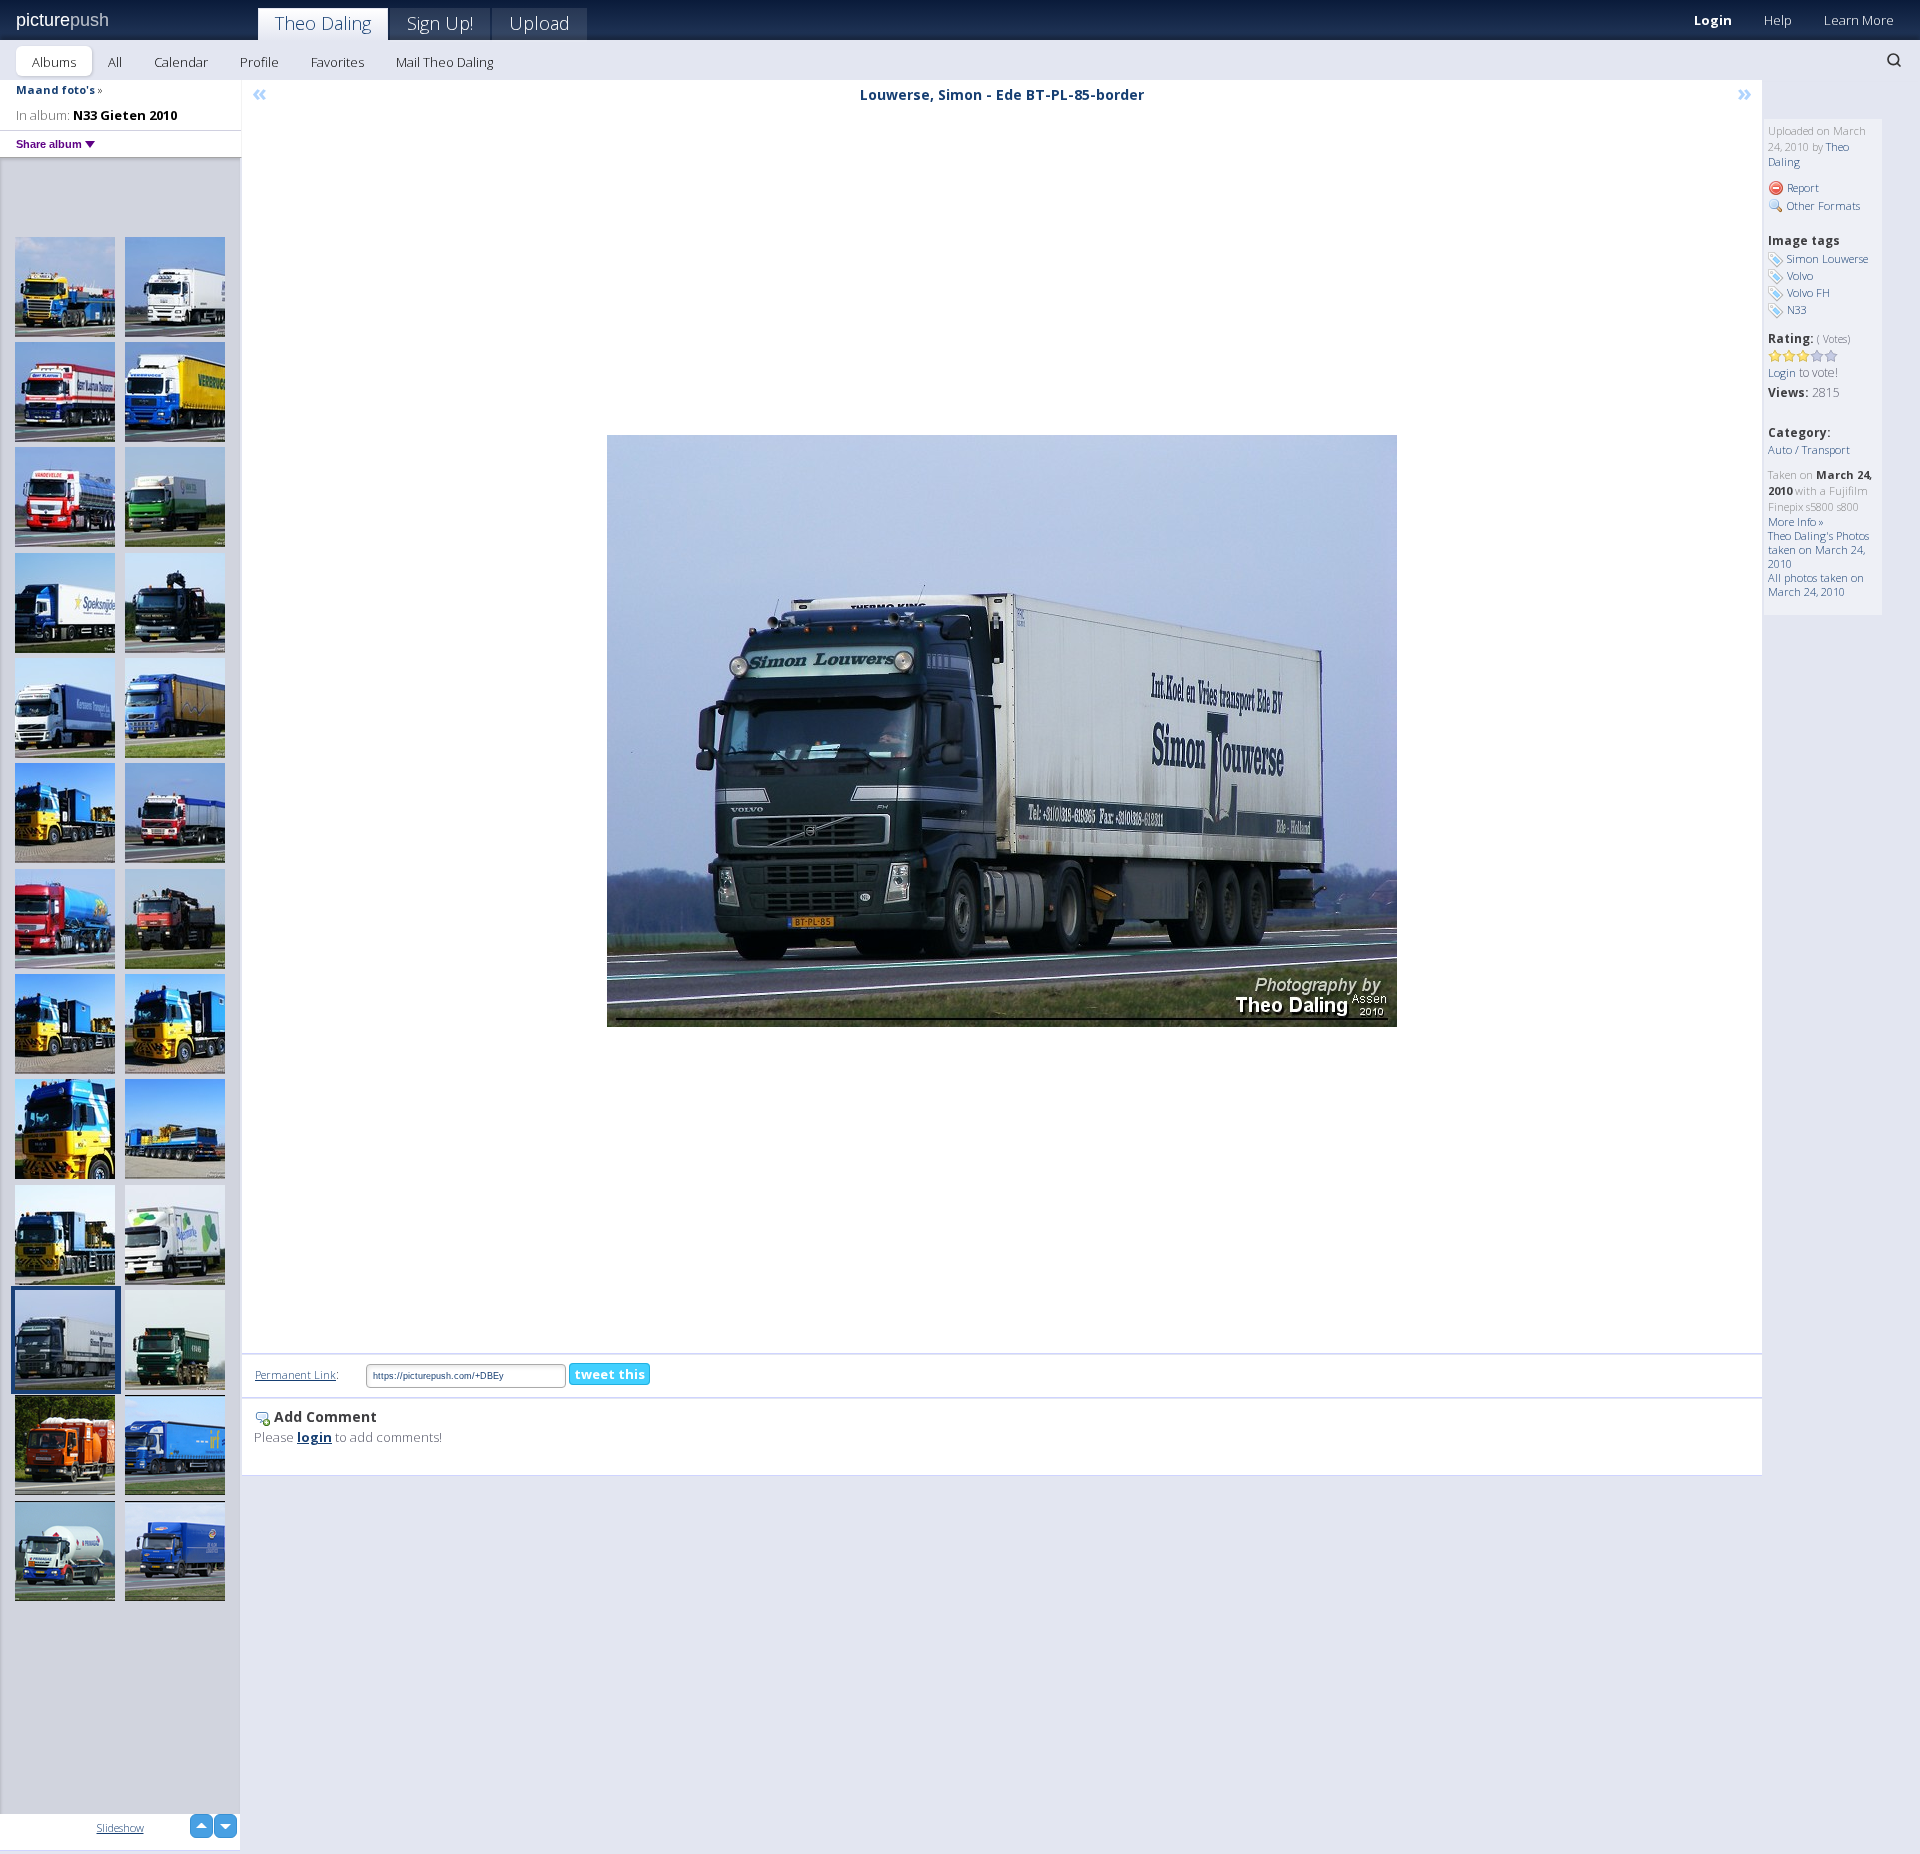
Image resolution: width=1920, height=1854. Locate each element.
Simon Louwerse (1827, 258)
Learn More (1859, 20)
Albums (54, 62)
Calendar (181, 62)
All (115, 62)
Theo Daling (323, 23)
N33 (1797, 309)
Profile (259, 62)
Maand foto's (55, 89)
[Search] (1894, 60)
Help (1778, 20)
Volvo (1800, 275)
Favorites (337, 62)
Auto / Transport (1809, 449)
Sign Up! (440, 23)
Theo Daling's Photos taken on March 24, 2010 (1818, 549)
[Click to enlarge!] (1002, 731)
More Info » (1796, 521)
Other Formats (1822, 205)
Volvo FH (1808, 292)
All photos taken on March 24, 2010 (1816, 584)
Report (1801, 187)
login (314, 1437)
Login (1713, 20)
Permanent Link (295, 1374)
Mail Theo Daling (444, 62)
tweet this (609, 1374)
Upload (539, 23)
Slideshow (120, 1827)
